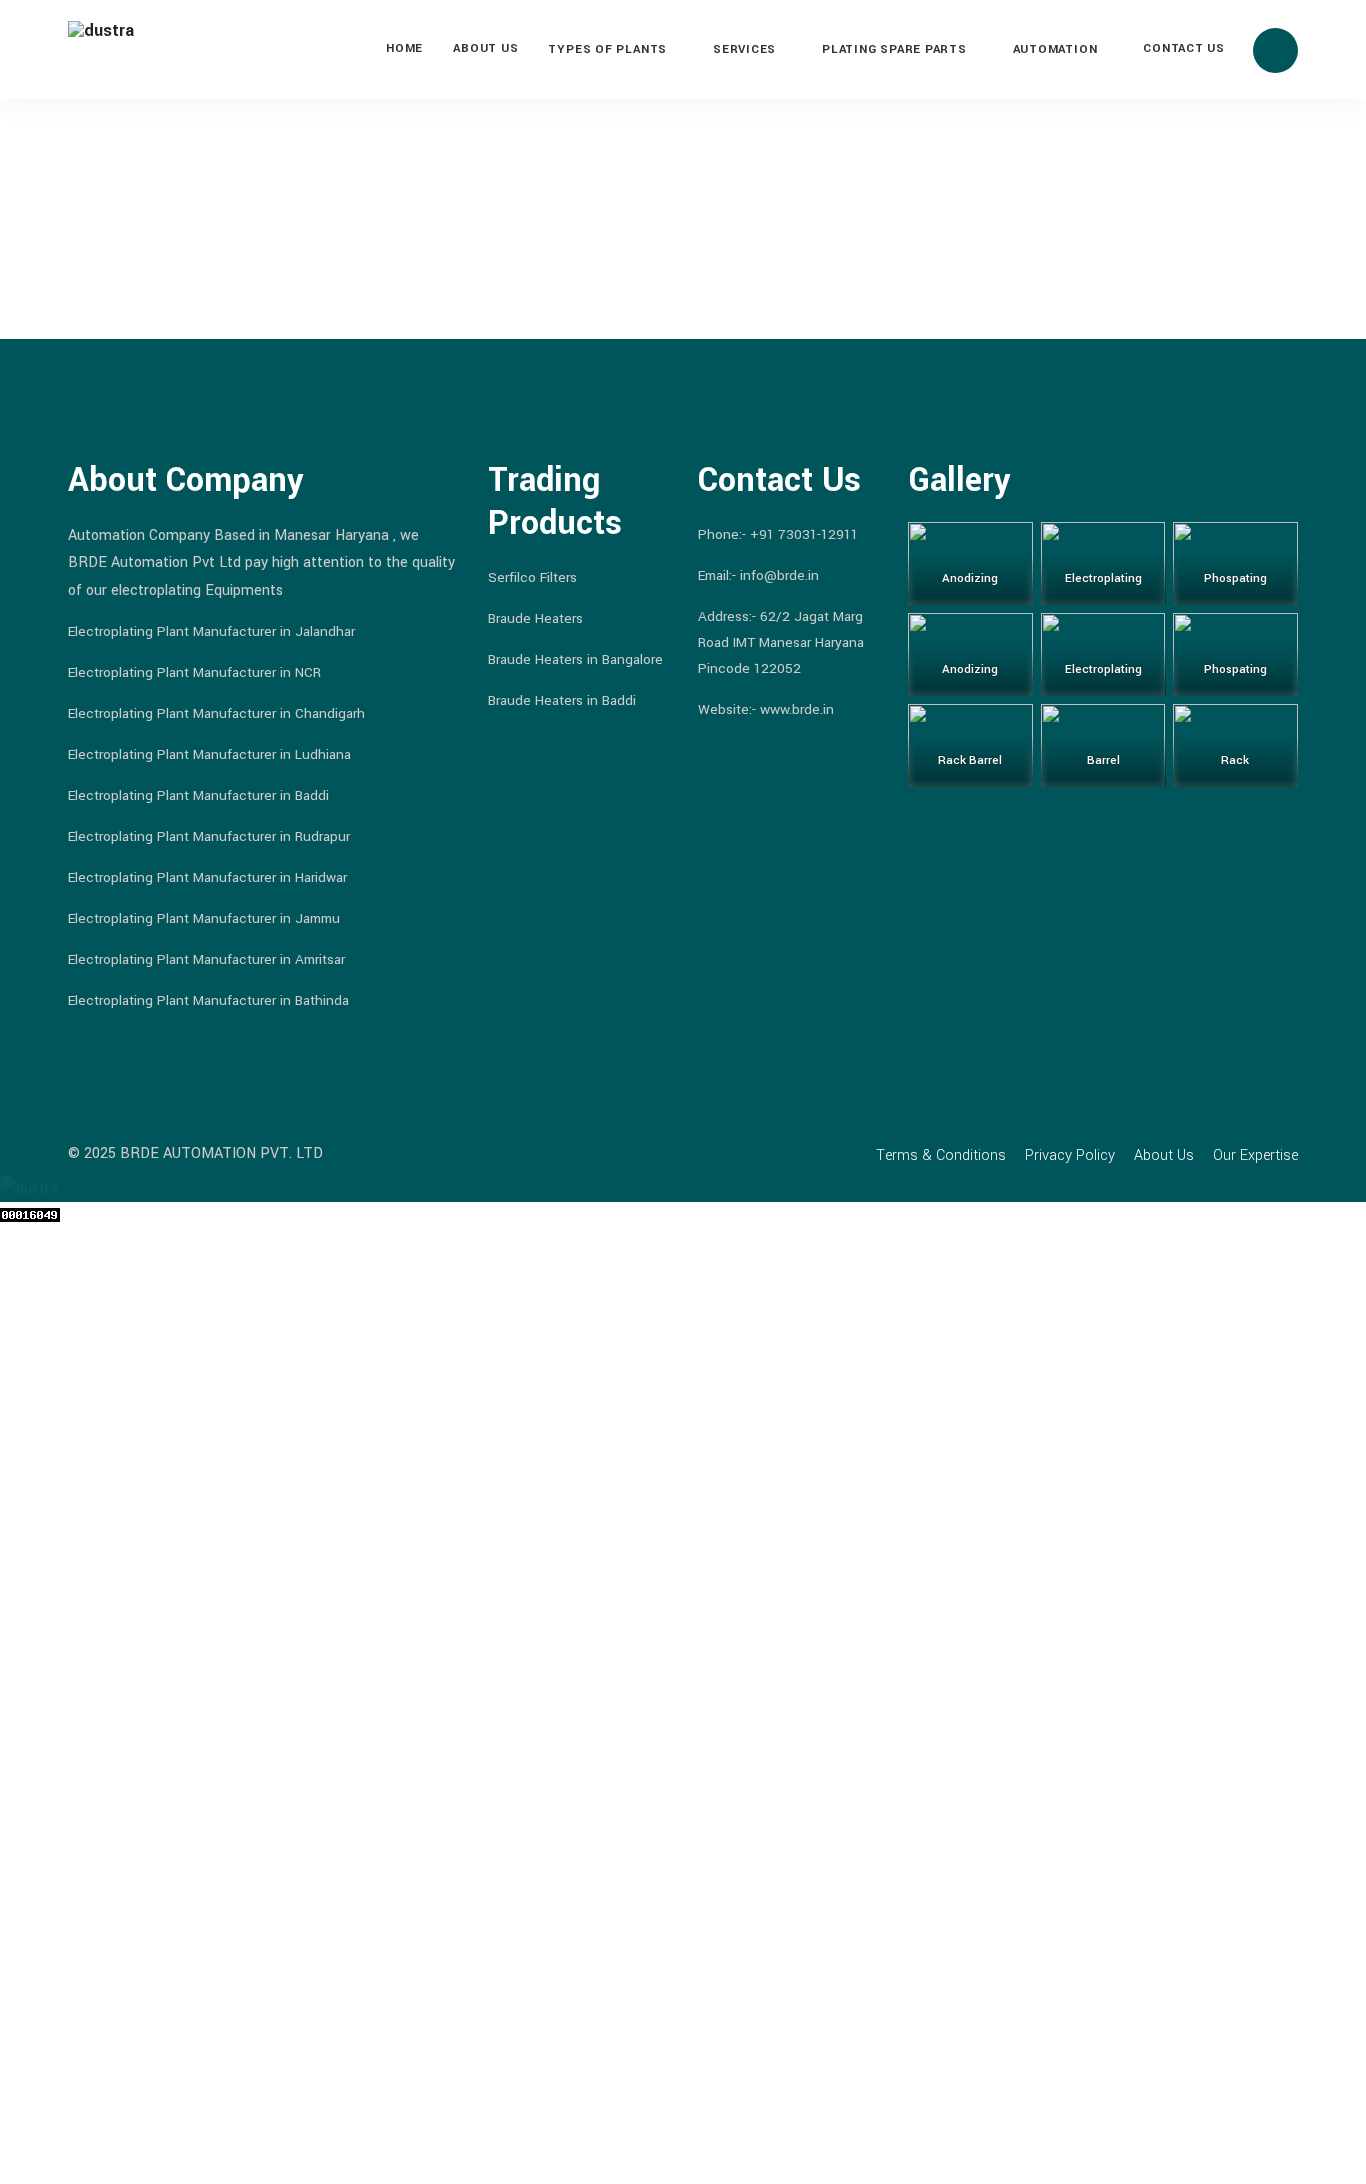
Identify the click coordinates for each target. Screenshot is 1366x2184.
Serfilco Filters (532, 577)
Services (744, 49)
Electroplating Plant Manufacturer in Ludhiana (209, 754)
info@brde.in (779, 575)
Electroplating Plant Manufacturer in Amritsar (206, 959)
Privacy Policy (1070, 1155)
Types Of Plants (607, 49)
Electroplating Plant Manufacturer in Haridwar (207, 877)
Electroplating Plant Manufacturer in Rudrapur (209, 836)
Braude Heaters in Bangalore (575, 659)
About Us (485, 48)
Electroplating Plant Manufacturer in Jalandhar (211, 631)
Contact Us (1184, 48)
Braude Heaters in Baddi (562, 700)
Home (404, 48)
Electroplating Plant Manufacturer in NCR (194, 672)
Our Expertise (1255, 1155)
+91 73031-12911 (804, 534)
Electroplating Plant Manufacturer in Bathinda (208, 1000)
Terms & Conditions (941, 1155)
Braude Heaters (535, 618)
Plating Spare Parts (894, 49)
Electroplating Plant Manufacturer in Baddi (198, 795)
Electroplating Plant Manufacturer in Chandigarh (216, 713)
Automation (1055, 49)
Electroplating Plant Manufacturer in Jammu (204, 918)
